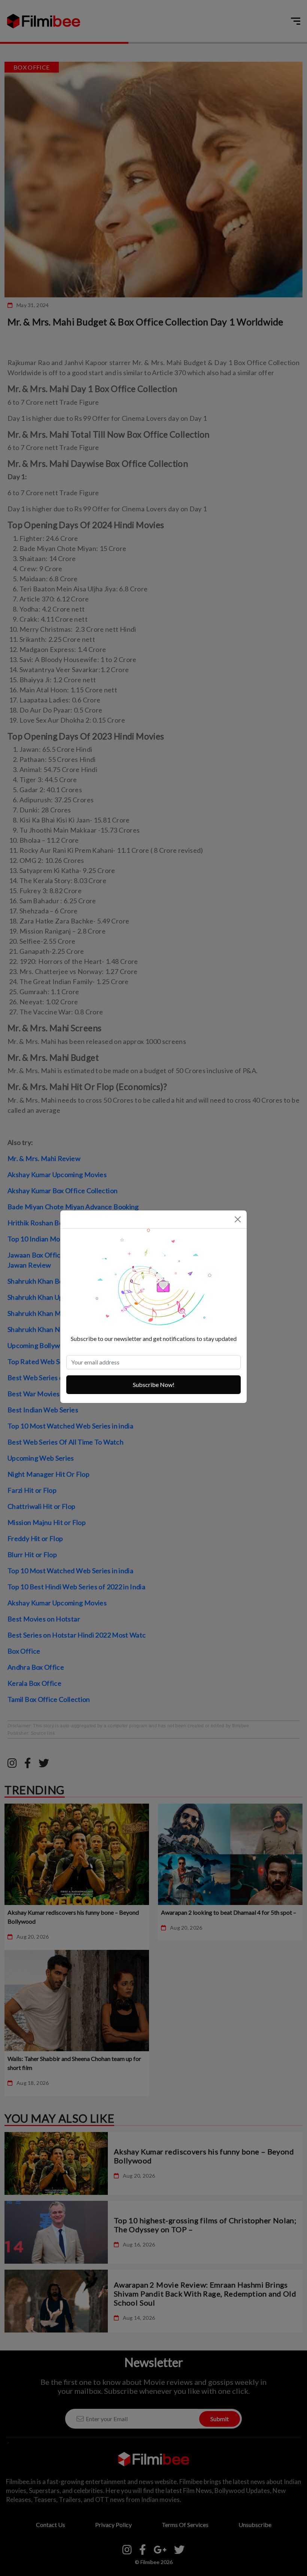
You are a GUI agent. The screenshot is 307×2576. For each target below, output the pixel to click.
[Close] (238, 1219)
